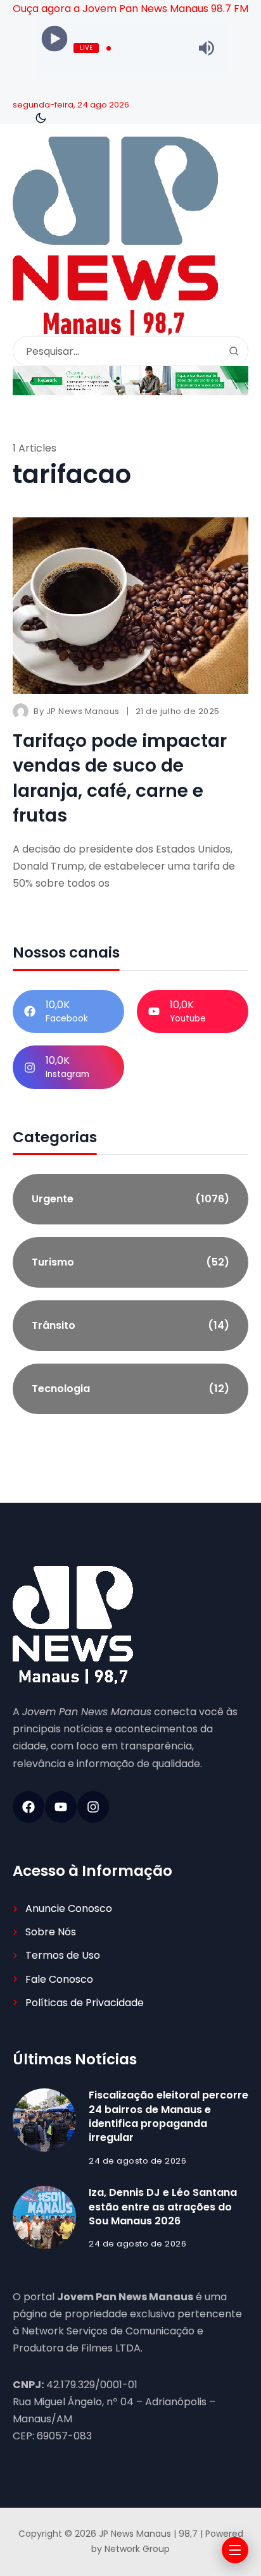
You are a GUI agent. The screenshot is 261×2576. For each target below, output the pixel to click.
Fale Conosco (59, 1979)
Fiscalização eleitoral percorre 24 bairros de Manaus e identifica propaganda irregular (169, 2116)
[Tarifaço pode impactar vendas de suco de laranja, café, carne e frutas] (130, 606)
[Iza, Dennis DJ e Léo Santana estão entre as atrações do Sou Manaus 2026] (44, 2217)
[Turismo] (130, 1262)
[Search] (234, 351)
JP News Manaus (83, 711)
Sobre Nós (51, 1932)
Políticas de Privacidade (85, 2003)
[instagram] (93, 1807)
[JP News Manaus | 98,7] (115, 236)
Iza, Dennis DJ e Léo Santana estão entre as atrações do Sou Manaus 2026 (163, 2207)
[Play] (55, 39)
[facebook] (29, 1807)
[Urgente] (130, 1199)
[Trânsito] (130, 1326)
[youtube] (61, 1807)
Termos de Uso (63, 1955)
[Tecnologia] (130, 1389)
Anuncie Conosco (69, 1908)
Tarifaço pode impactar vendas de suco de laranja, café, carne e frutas (120, 778)
